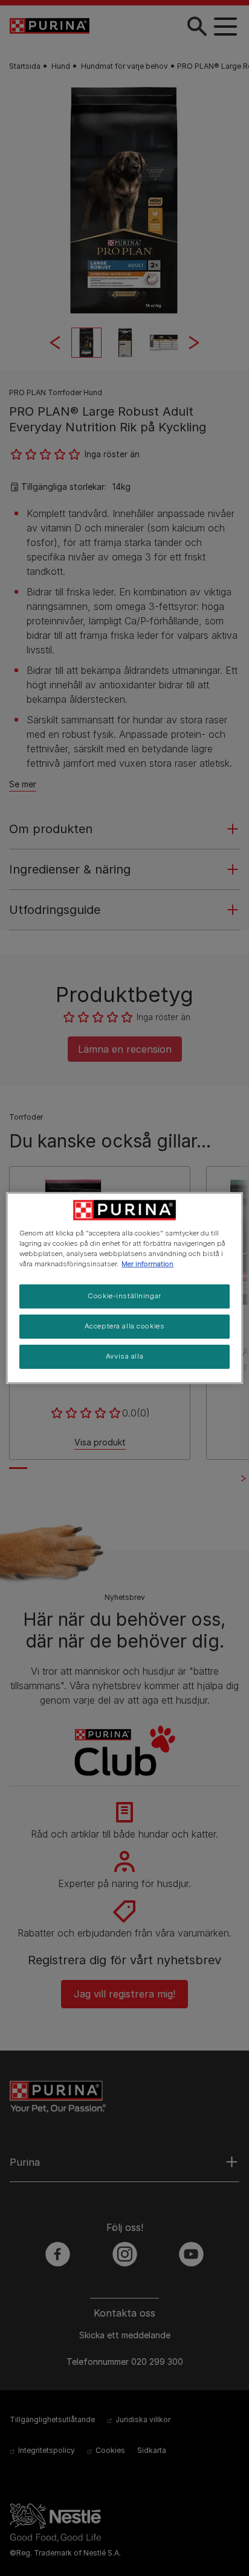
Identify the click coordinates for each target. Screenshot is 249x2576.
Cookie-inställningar (124, 1296)
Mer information (147, 1264)
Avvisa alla (124, 1356)
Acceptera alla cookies (125, 1326)
